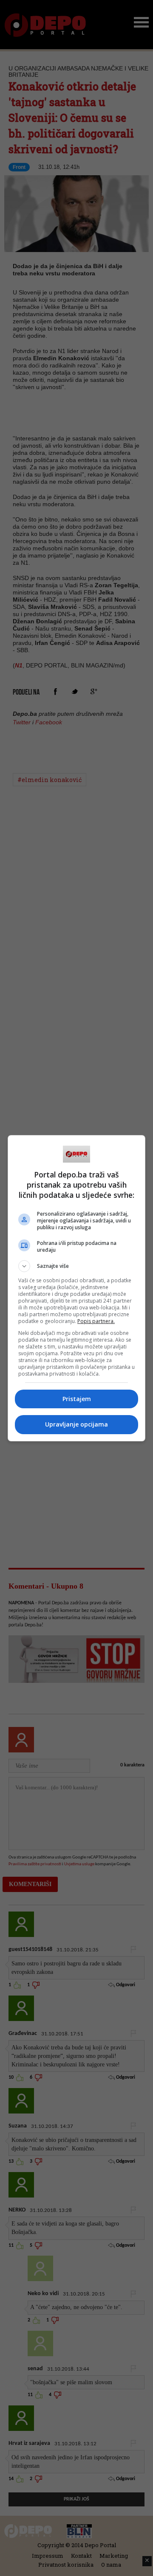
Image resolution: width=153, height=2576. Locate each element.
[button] (76, 1266)
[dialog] (76, 1288)
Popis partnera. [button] (96, 1321)
